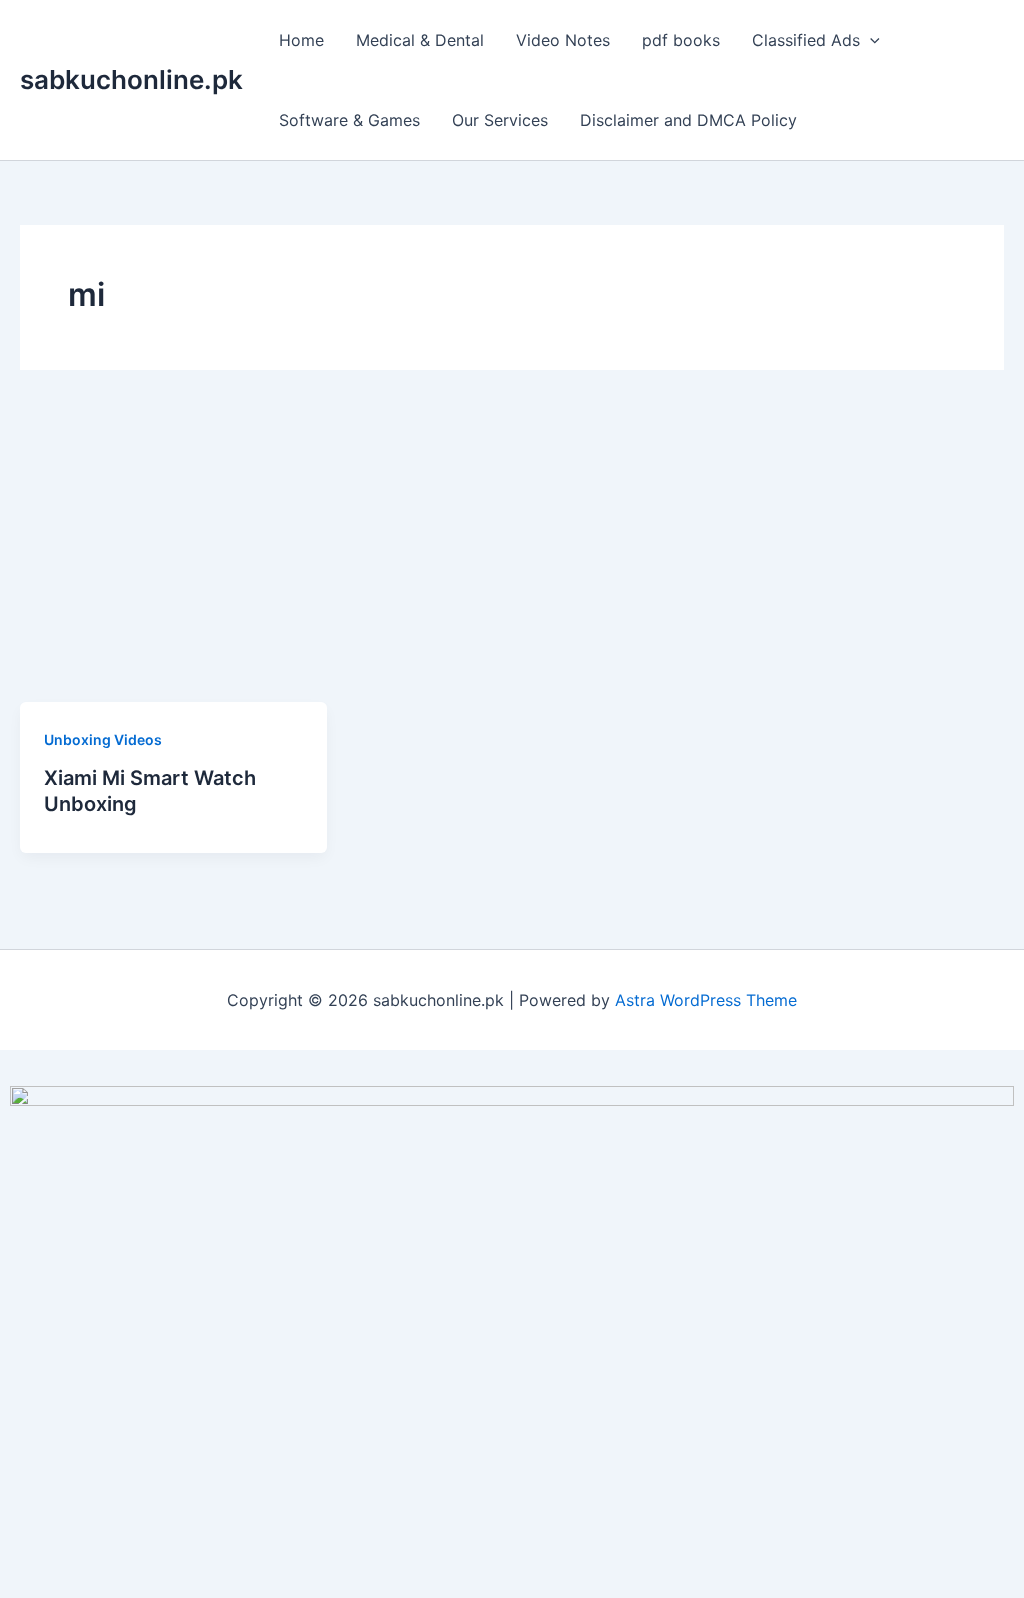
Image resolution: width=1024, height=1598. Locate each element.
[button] (870, 40)
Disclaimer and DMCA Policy (688, 120)
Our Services (500, 120)
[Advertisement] (512, 552)
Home (301, 40)
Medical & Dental (420, 40)
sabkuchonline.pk (131, 79)
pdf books (681, 40)
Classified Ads (806, 40)
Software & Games (349, 120)
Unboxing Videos (103, 739)
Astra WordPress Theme (706, 1000)
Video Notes (563, 40)
